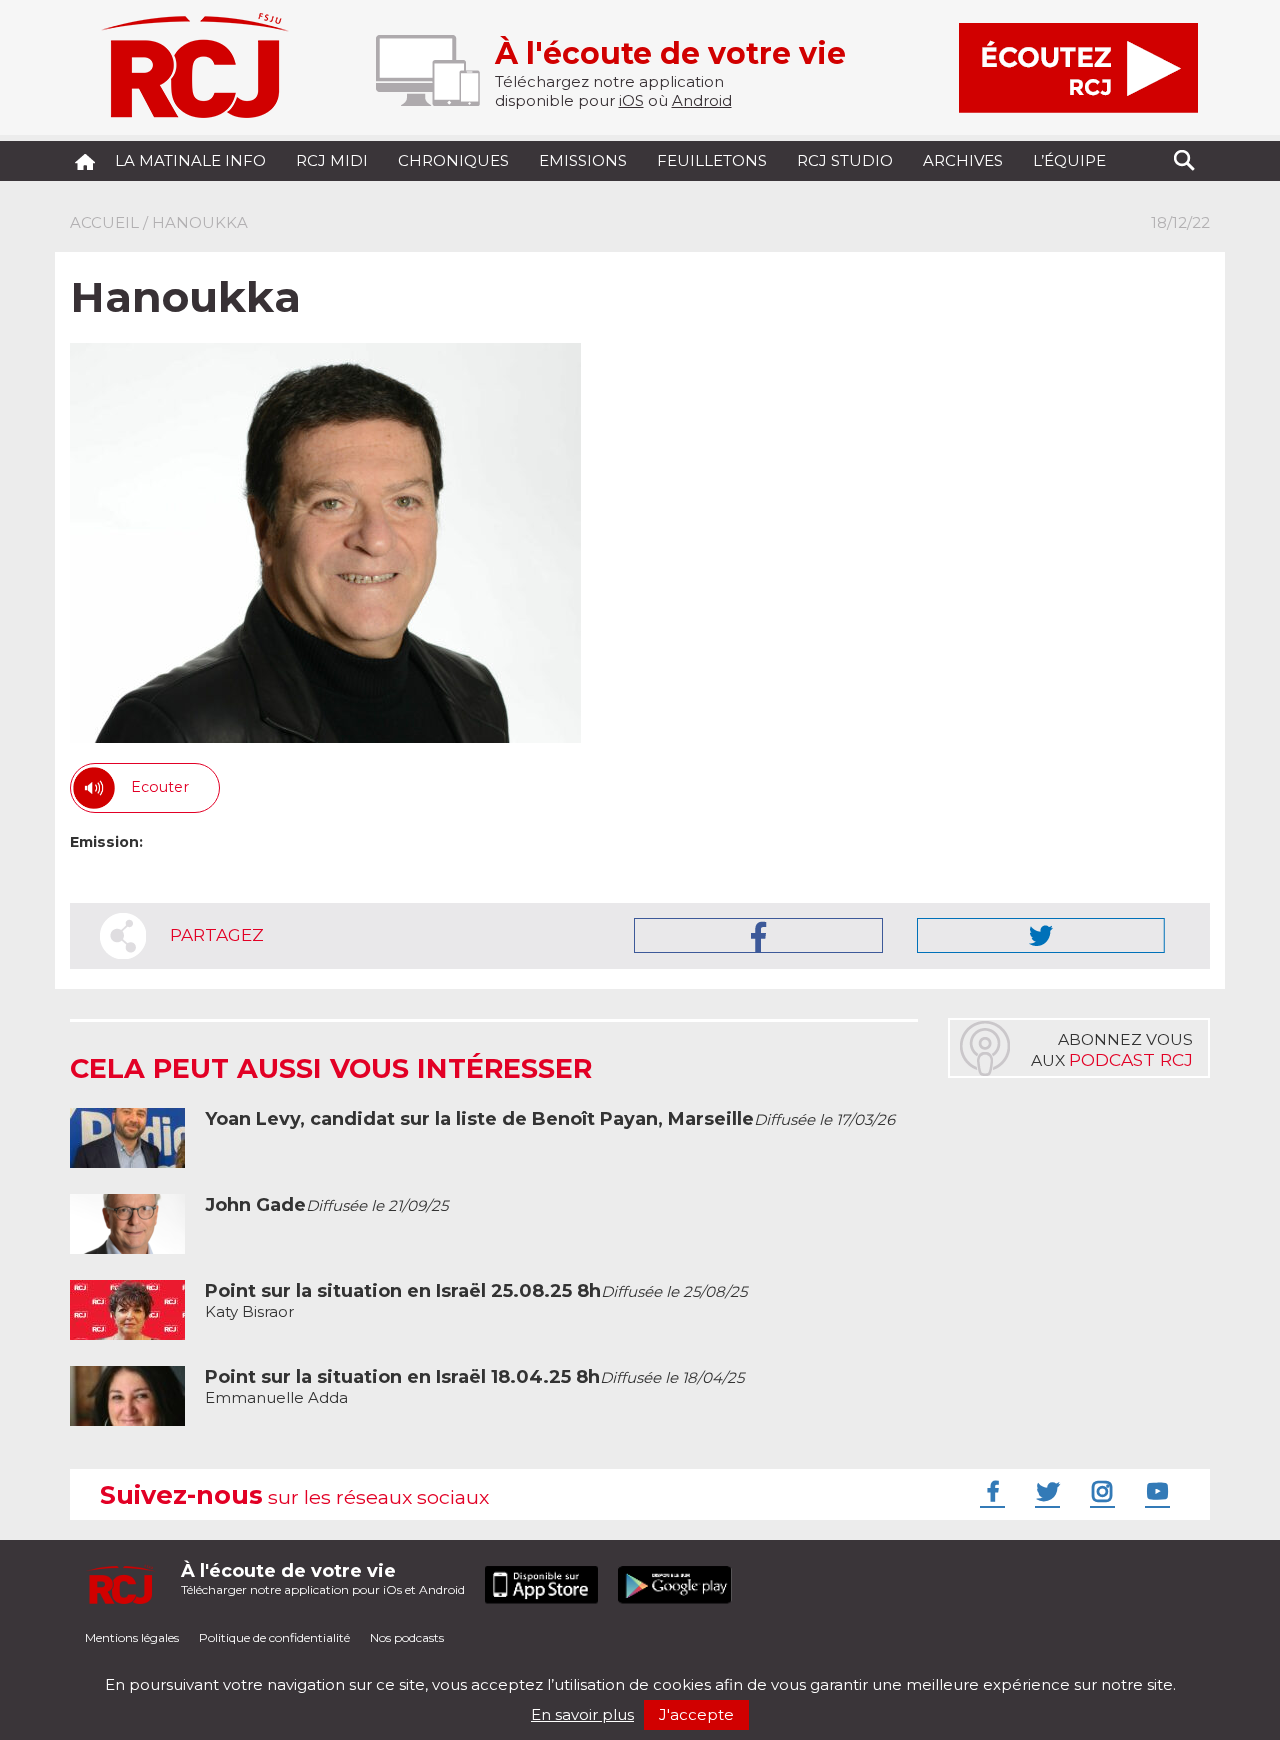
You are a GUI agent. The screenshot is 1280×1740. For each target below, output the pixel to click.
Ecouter (160, 787)
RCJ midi (332, 160)
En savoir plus (582, 1714)
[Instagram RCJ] (1100, 1491)
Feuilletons (712, 160)
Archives (963, 160)
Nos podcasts (407, 1637)
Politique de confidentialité (274, 1637)
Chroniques (453, 160)
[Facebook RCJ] (990, 1491)
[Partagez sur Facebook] (758, 935)
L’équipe (1069, 160)
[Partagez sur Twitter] (1041, 935)
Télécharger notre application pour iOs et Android (323, 1578)
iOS (631, 100)
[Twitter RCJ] (1045, 1491)
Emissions (583, 160)
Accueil (104, 222)
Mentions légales (132, 1637)
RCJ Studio (845, 160)
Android (702, 100)
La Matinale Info (190, 160)
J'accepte (696, 1714)
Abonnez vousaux (1112, 1050)
